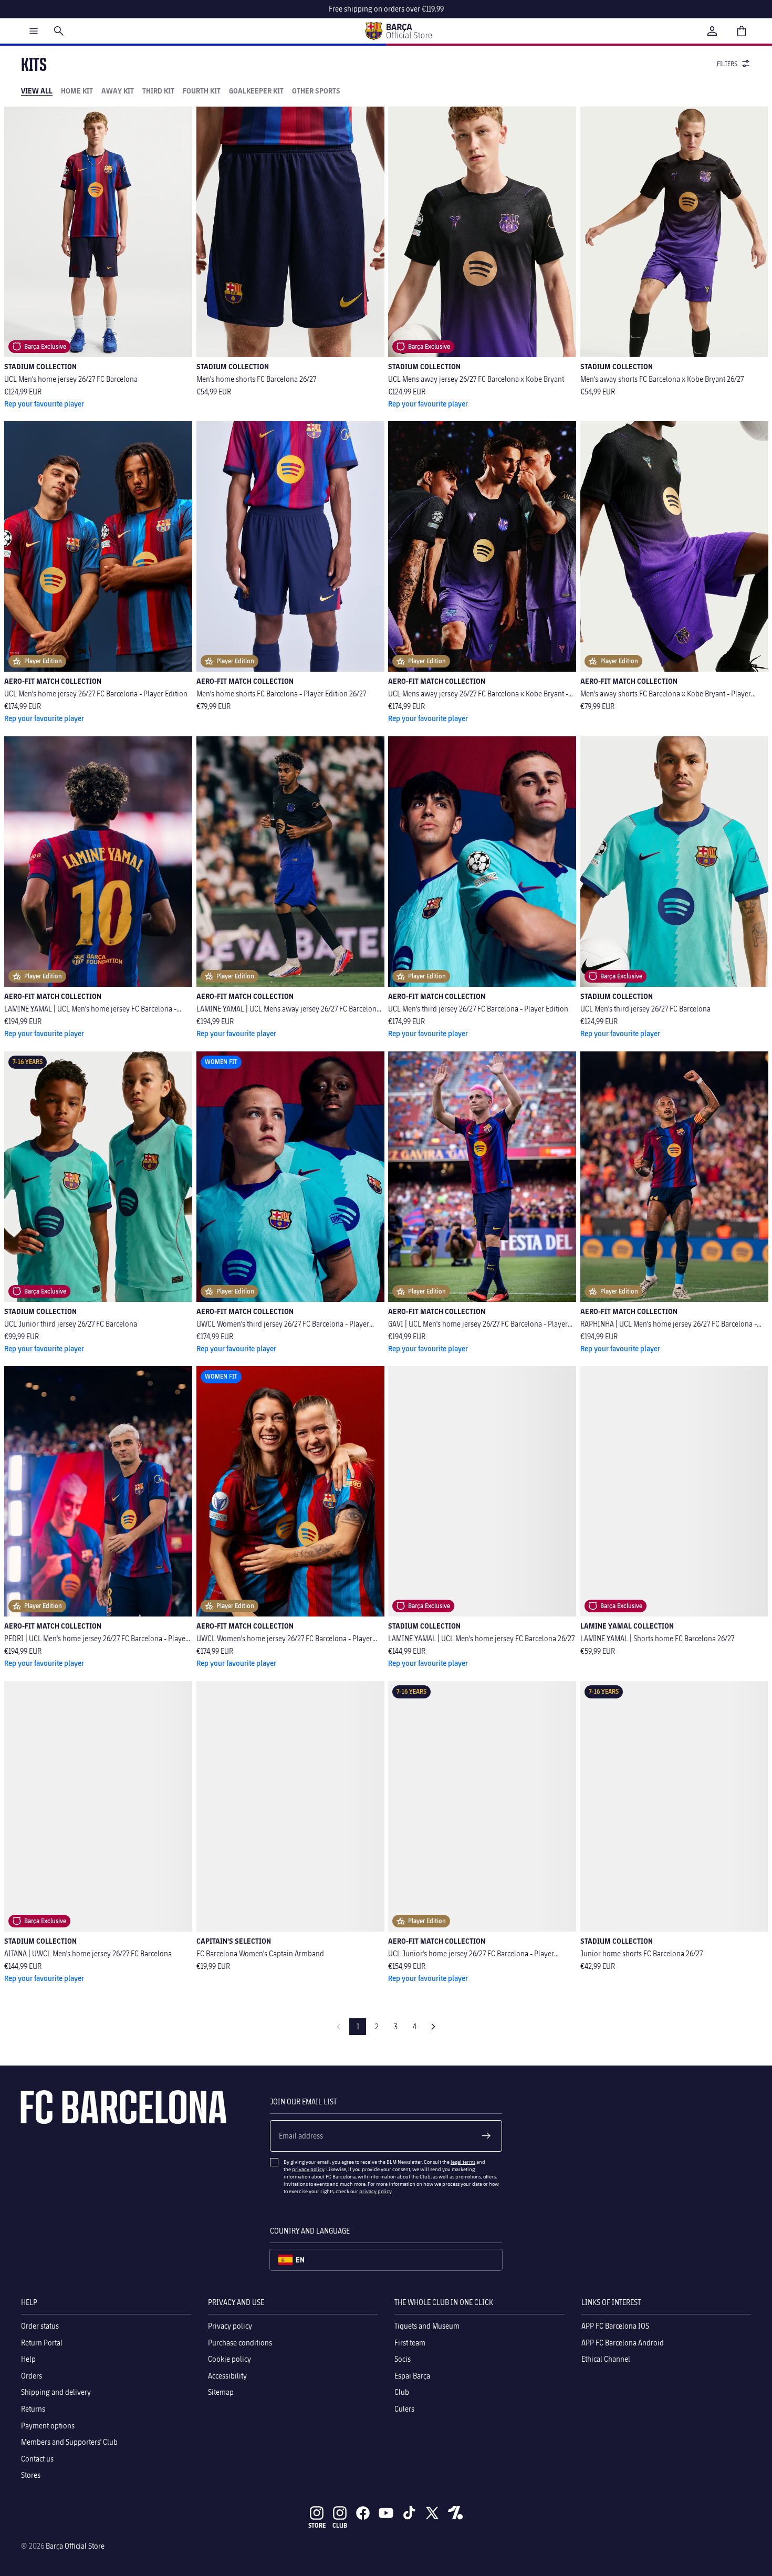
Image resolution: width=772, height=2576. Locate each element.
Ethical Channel (606, 2359)
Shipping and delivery (56, 2392)
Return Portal (42, 2342)
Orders (32, 2376)
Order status (40, 2326)
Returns (33, 2409)
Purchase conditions (240, 2342)
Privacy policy (230, 2326)
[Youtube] (386, 2513)
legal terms (463, 2162)
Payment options (48, 2425)
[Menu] (34, 31)
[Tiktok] (409, 2513)
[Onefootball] (455, 2513)
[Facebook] (363, 2513)
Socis (403, 2359)
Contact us (37, 2459)
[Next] (433, 2027)
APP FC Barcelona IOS (615, 2326)
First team (410, 2342)
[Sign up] (486, 2136)
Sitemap (221, 2392)
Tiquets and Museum (427, 2326)
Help (28, 2359)
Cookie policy (229, 2359)
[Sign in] (712, 31)
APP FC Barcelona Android (623, 2342)
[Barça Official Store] (398, 31)
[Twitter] (432, 2513)
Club (402, 2392)
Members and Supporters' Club (69, 2442)
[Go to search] (59, 31)
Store (317, 2525)
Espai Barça (412, 2376)
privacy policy (308, 2169)
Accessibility (227, 2376)
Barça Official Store (75, 2546)
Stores (31, 2475)
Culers (404, 2409)
